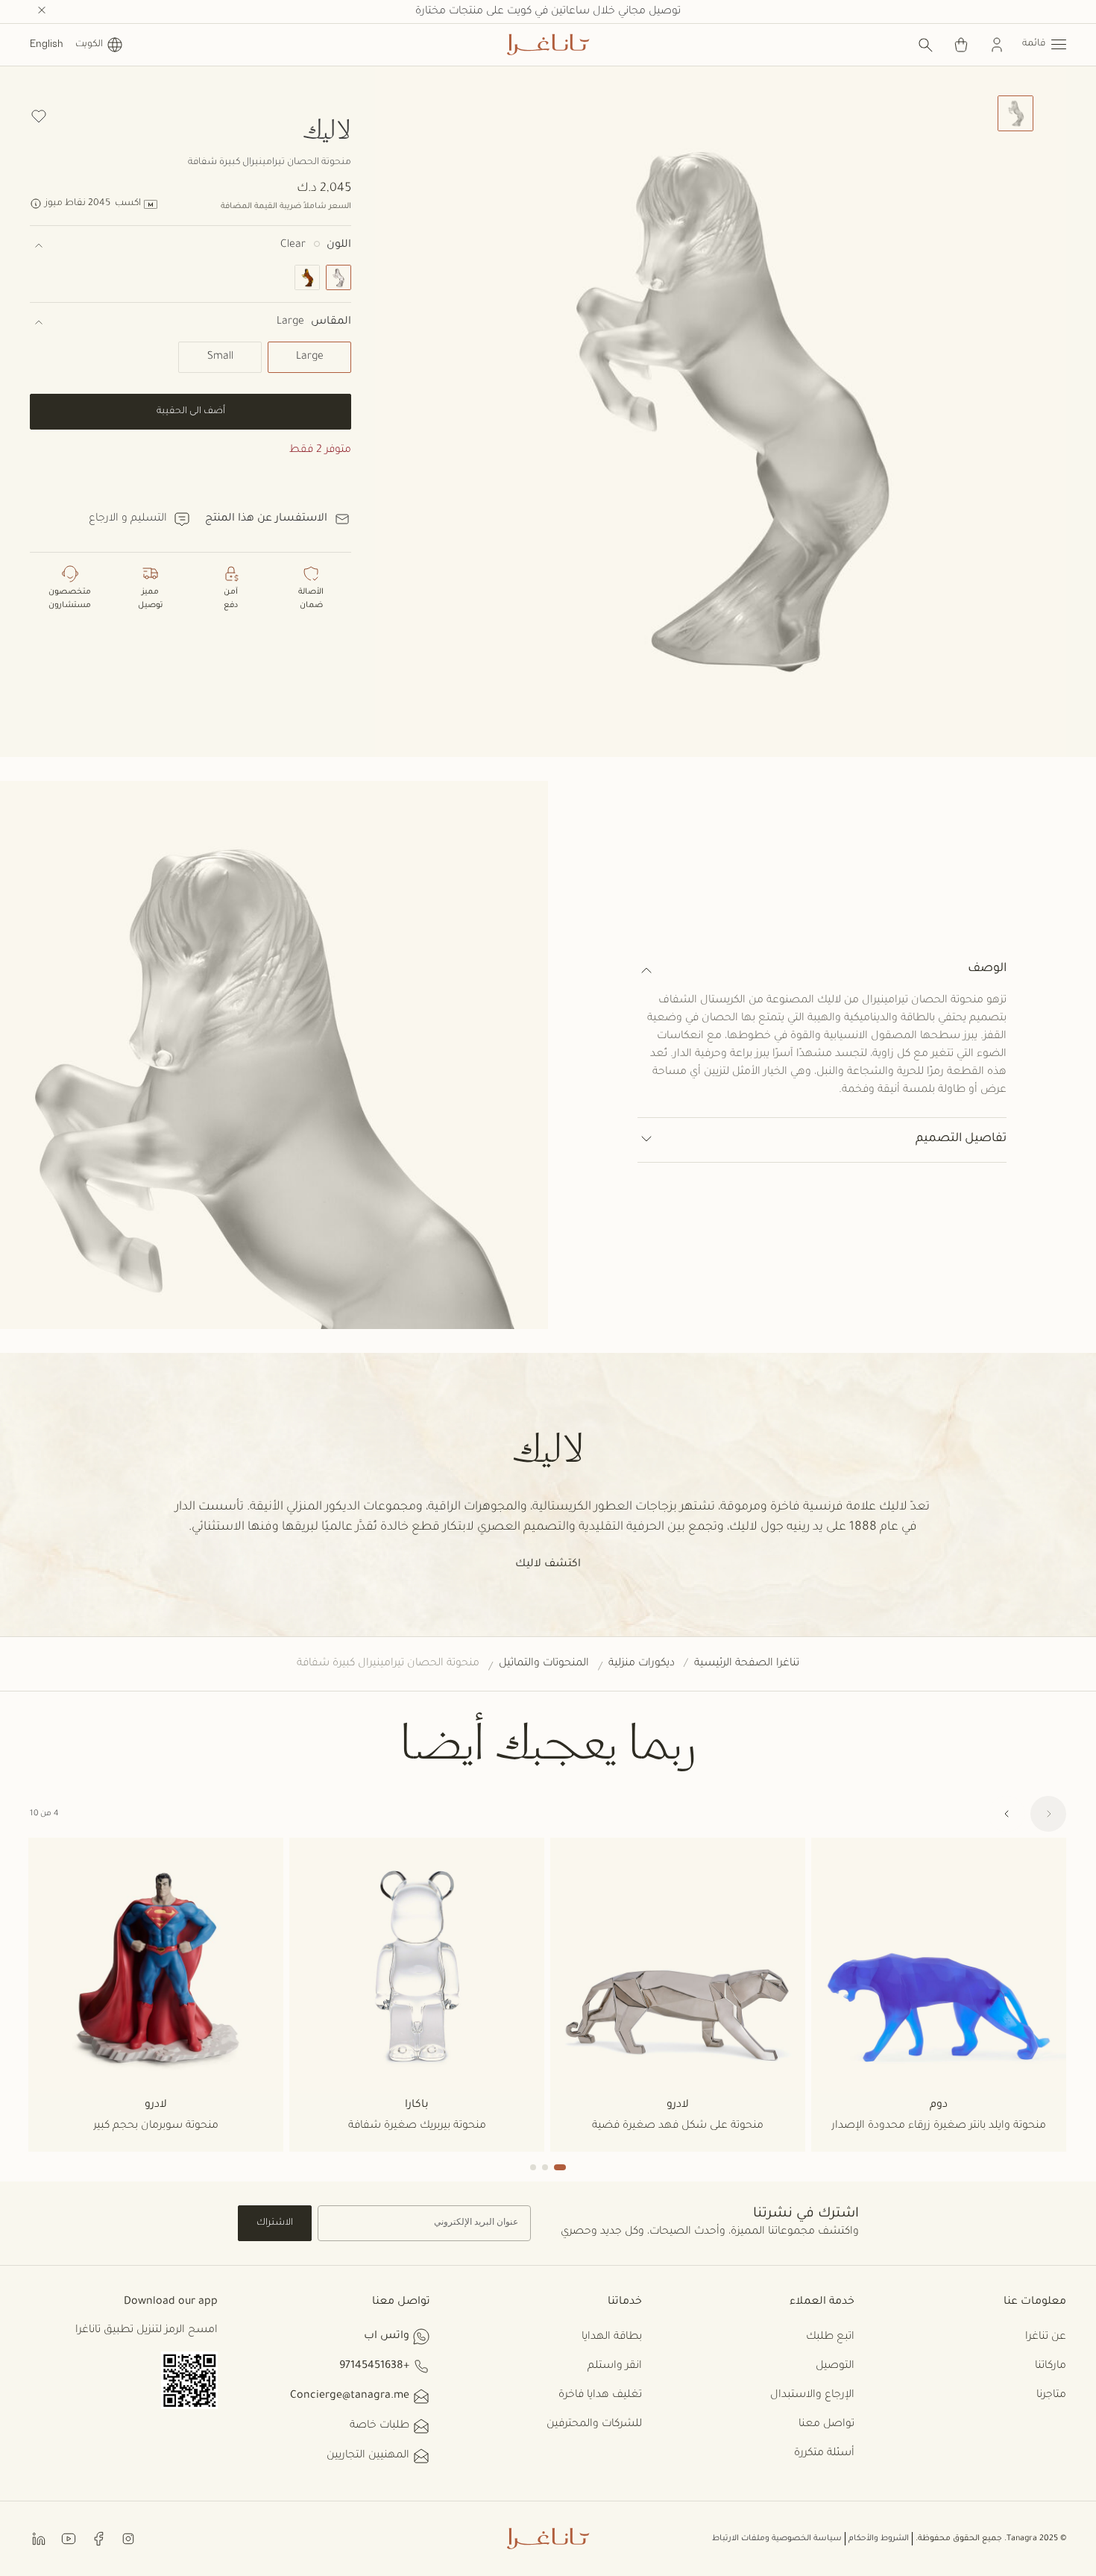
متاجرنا (1051, 2396)
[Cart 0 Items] (961, 45)
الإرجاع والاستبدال (812, 2396)
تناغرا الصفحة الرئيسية (747, 1664)
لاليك (327, 129)
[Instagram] (128, 2538)
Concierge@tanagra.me (350, 2396)
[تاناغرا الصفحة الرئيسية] (548, 45)
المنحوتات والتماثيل (544, 1664)
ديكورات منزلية (642, 1664)
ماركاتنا (1051, 2366)
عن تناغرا (1046, 2337)
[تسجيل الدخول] (997, 45)
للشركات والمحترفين (594, 2425)
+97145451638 (374, 2366)
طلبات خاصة (379, 2426)
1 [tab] (560, 2167)
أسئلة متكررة (824, 2454)
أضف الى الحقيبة (191, 412)
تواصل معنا (826, 2425)
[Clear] (338, 277)
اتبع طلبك (830, 2337)
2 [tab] (545, 2167)
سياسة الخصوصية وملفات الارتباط (777, 2539)
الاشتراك (275, 2223)
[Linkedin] (39, 2538)
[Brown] (307, 277)
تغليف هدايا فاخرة (600, 2396)
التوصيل (835, 2366)
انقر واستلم (615, 2366)
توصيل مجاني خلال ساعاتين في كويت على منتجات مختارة (548, 12)
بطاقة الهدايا (612, 2337)
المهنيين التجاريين (368, 2456)
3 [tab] (533, 2167)
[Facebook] (98, 2538)
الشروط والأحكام (879, 2539)
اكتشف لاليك (548, 1565)
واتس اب (387, 2337)
